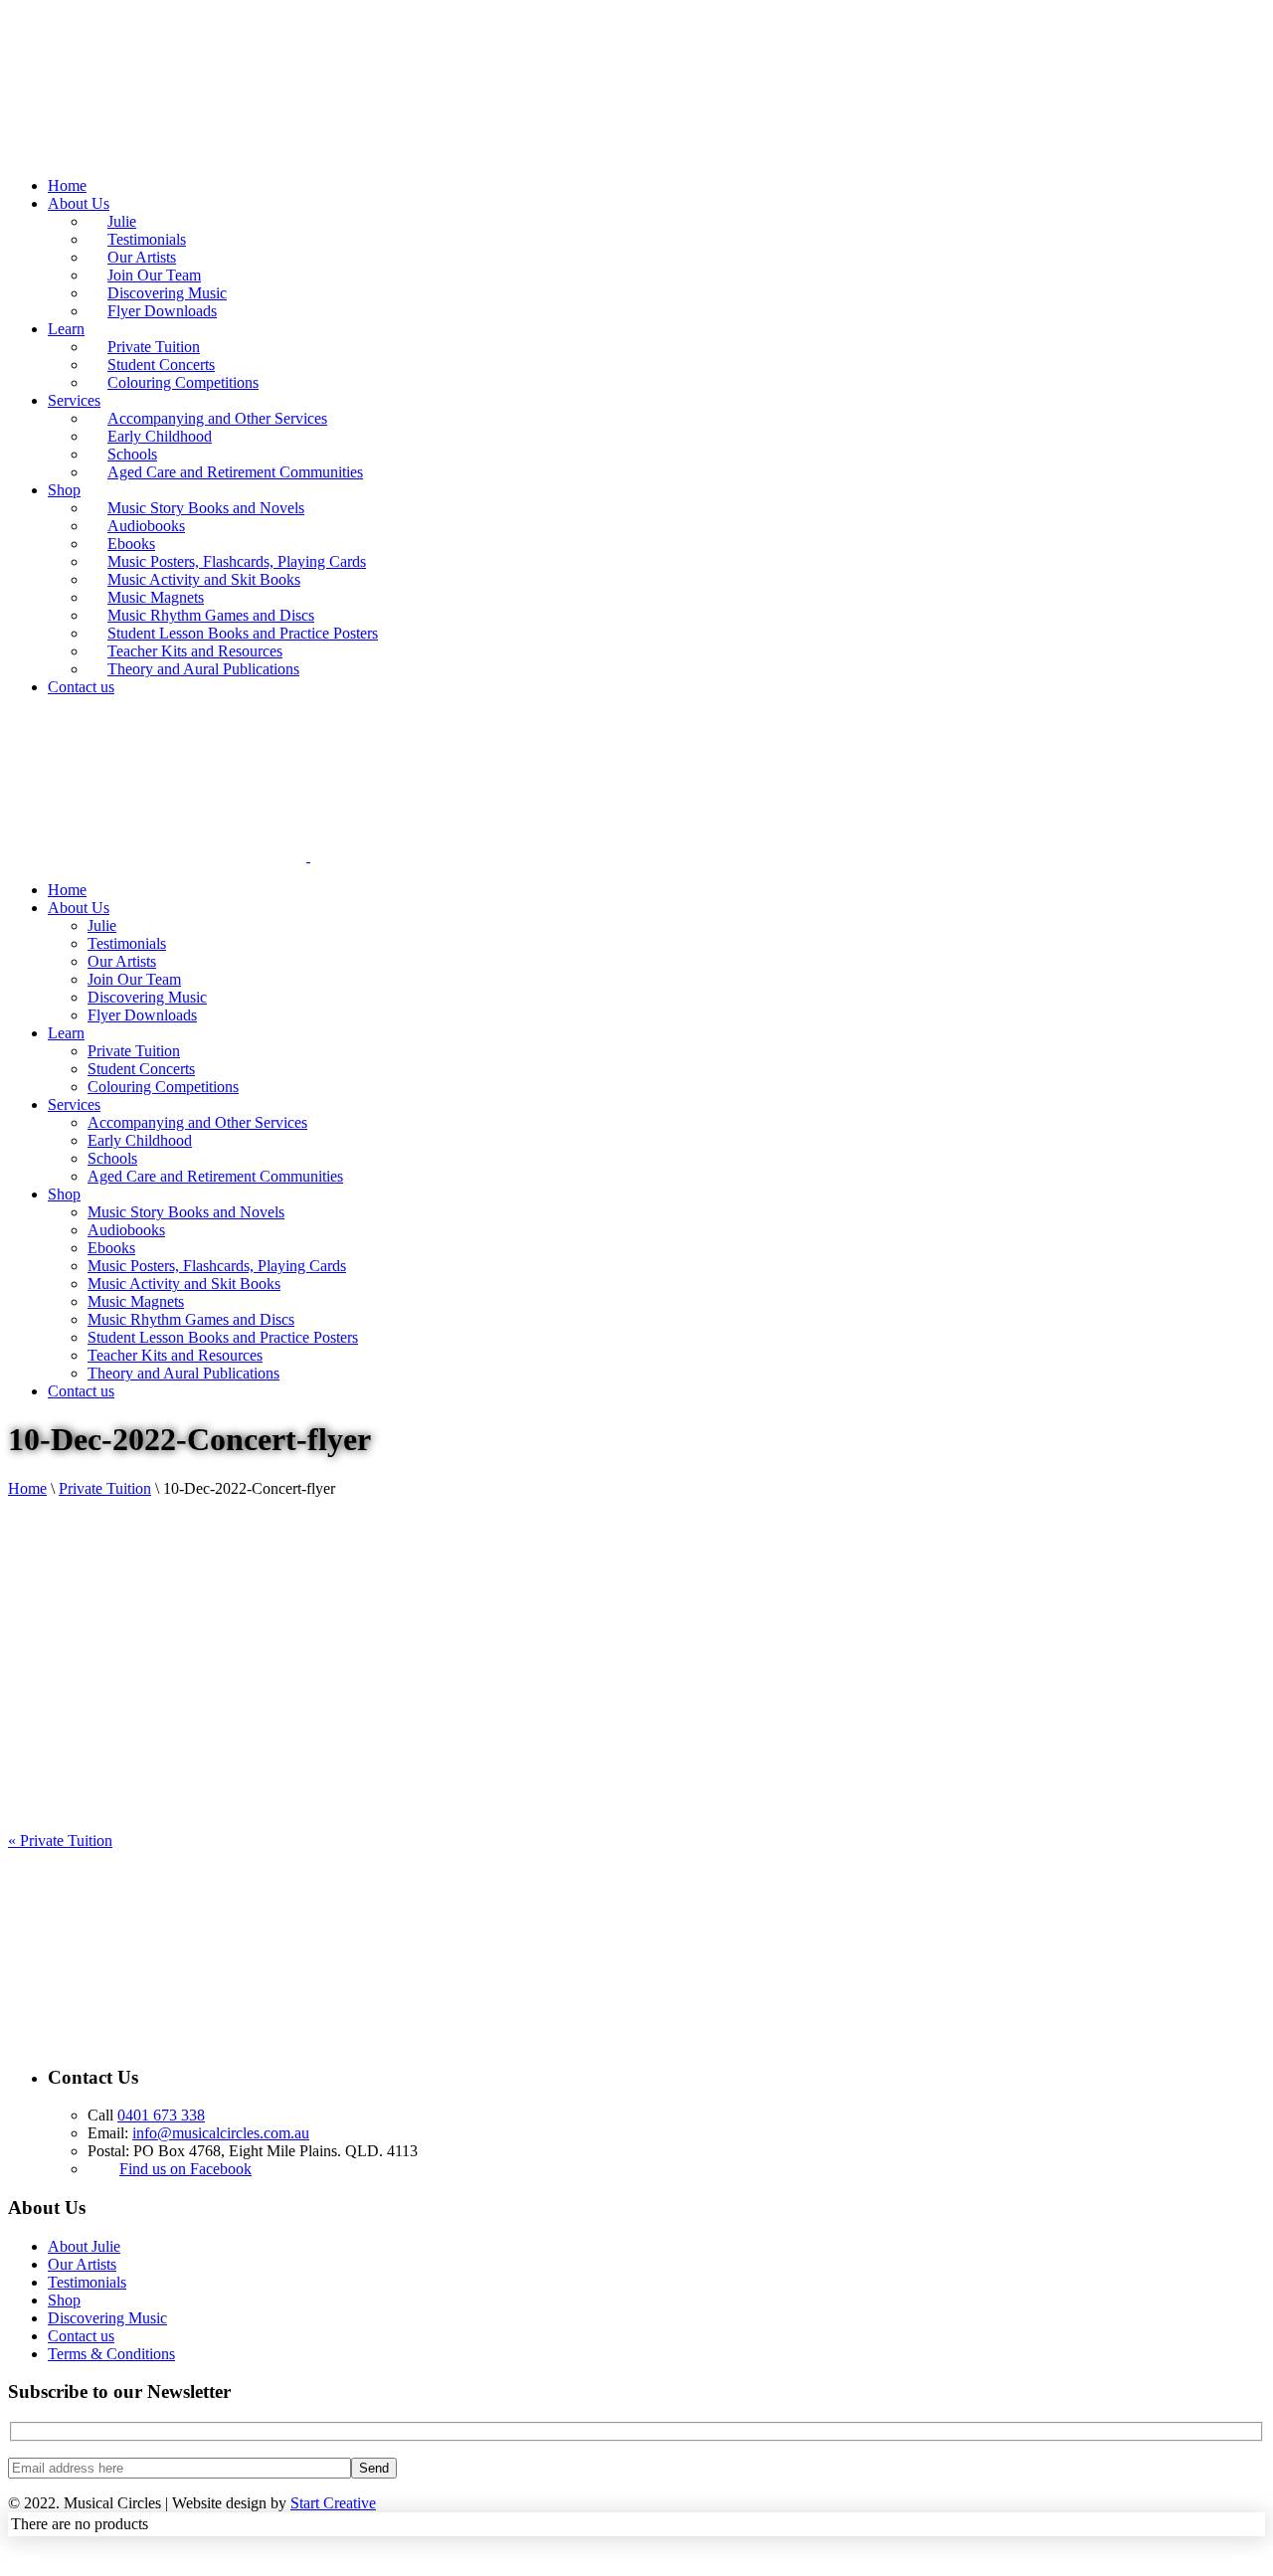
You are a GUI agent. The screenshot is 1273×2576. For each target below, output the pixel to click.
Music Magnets (156, 597)
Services (74, 400)
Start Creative (333, 2503)
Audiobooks (146, 526)
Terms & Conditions (111, 2354)
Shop (64, 490)
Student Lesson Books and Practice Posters (243, 633)
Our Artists (142, 257)
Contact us (81, 687)
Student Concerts (161, 365)
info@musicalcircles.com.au (221, 2133)
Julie (122, 221)
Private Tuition (154, 347)
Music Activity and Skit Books (204, 579)
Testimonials (147, 239)
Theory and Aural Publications (203, 669)
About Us (79, 203)
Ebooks (131, 544)
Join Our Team (154, 275)
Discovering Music (167, 293)
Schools (132, 454)
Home (67, 185)
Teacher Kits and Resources (195, 651)
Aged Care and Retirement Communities (235, 472)
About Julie (84, 2246)
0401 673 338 (161, 2115)
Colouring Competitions (183, 382)
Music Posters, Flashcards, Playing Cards (237, 561)
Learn (66, 329)
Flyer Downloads (162, 311)
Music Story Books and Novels (206, 508)
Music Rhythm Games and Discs (211, 615)
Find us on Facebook (185, 2169)
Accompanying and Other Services (217, 418)
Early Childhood (160, 436)
